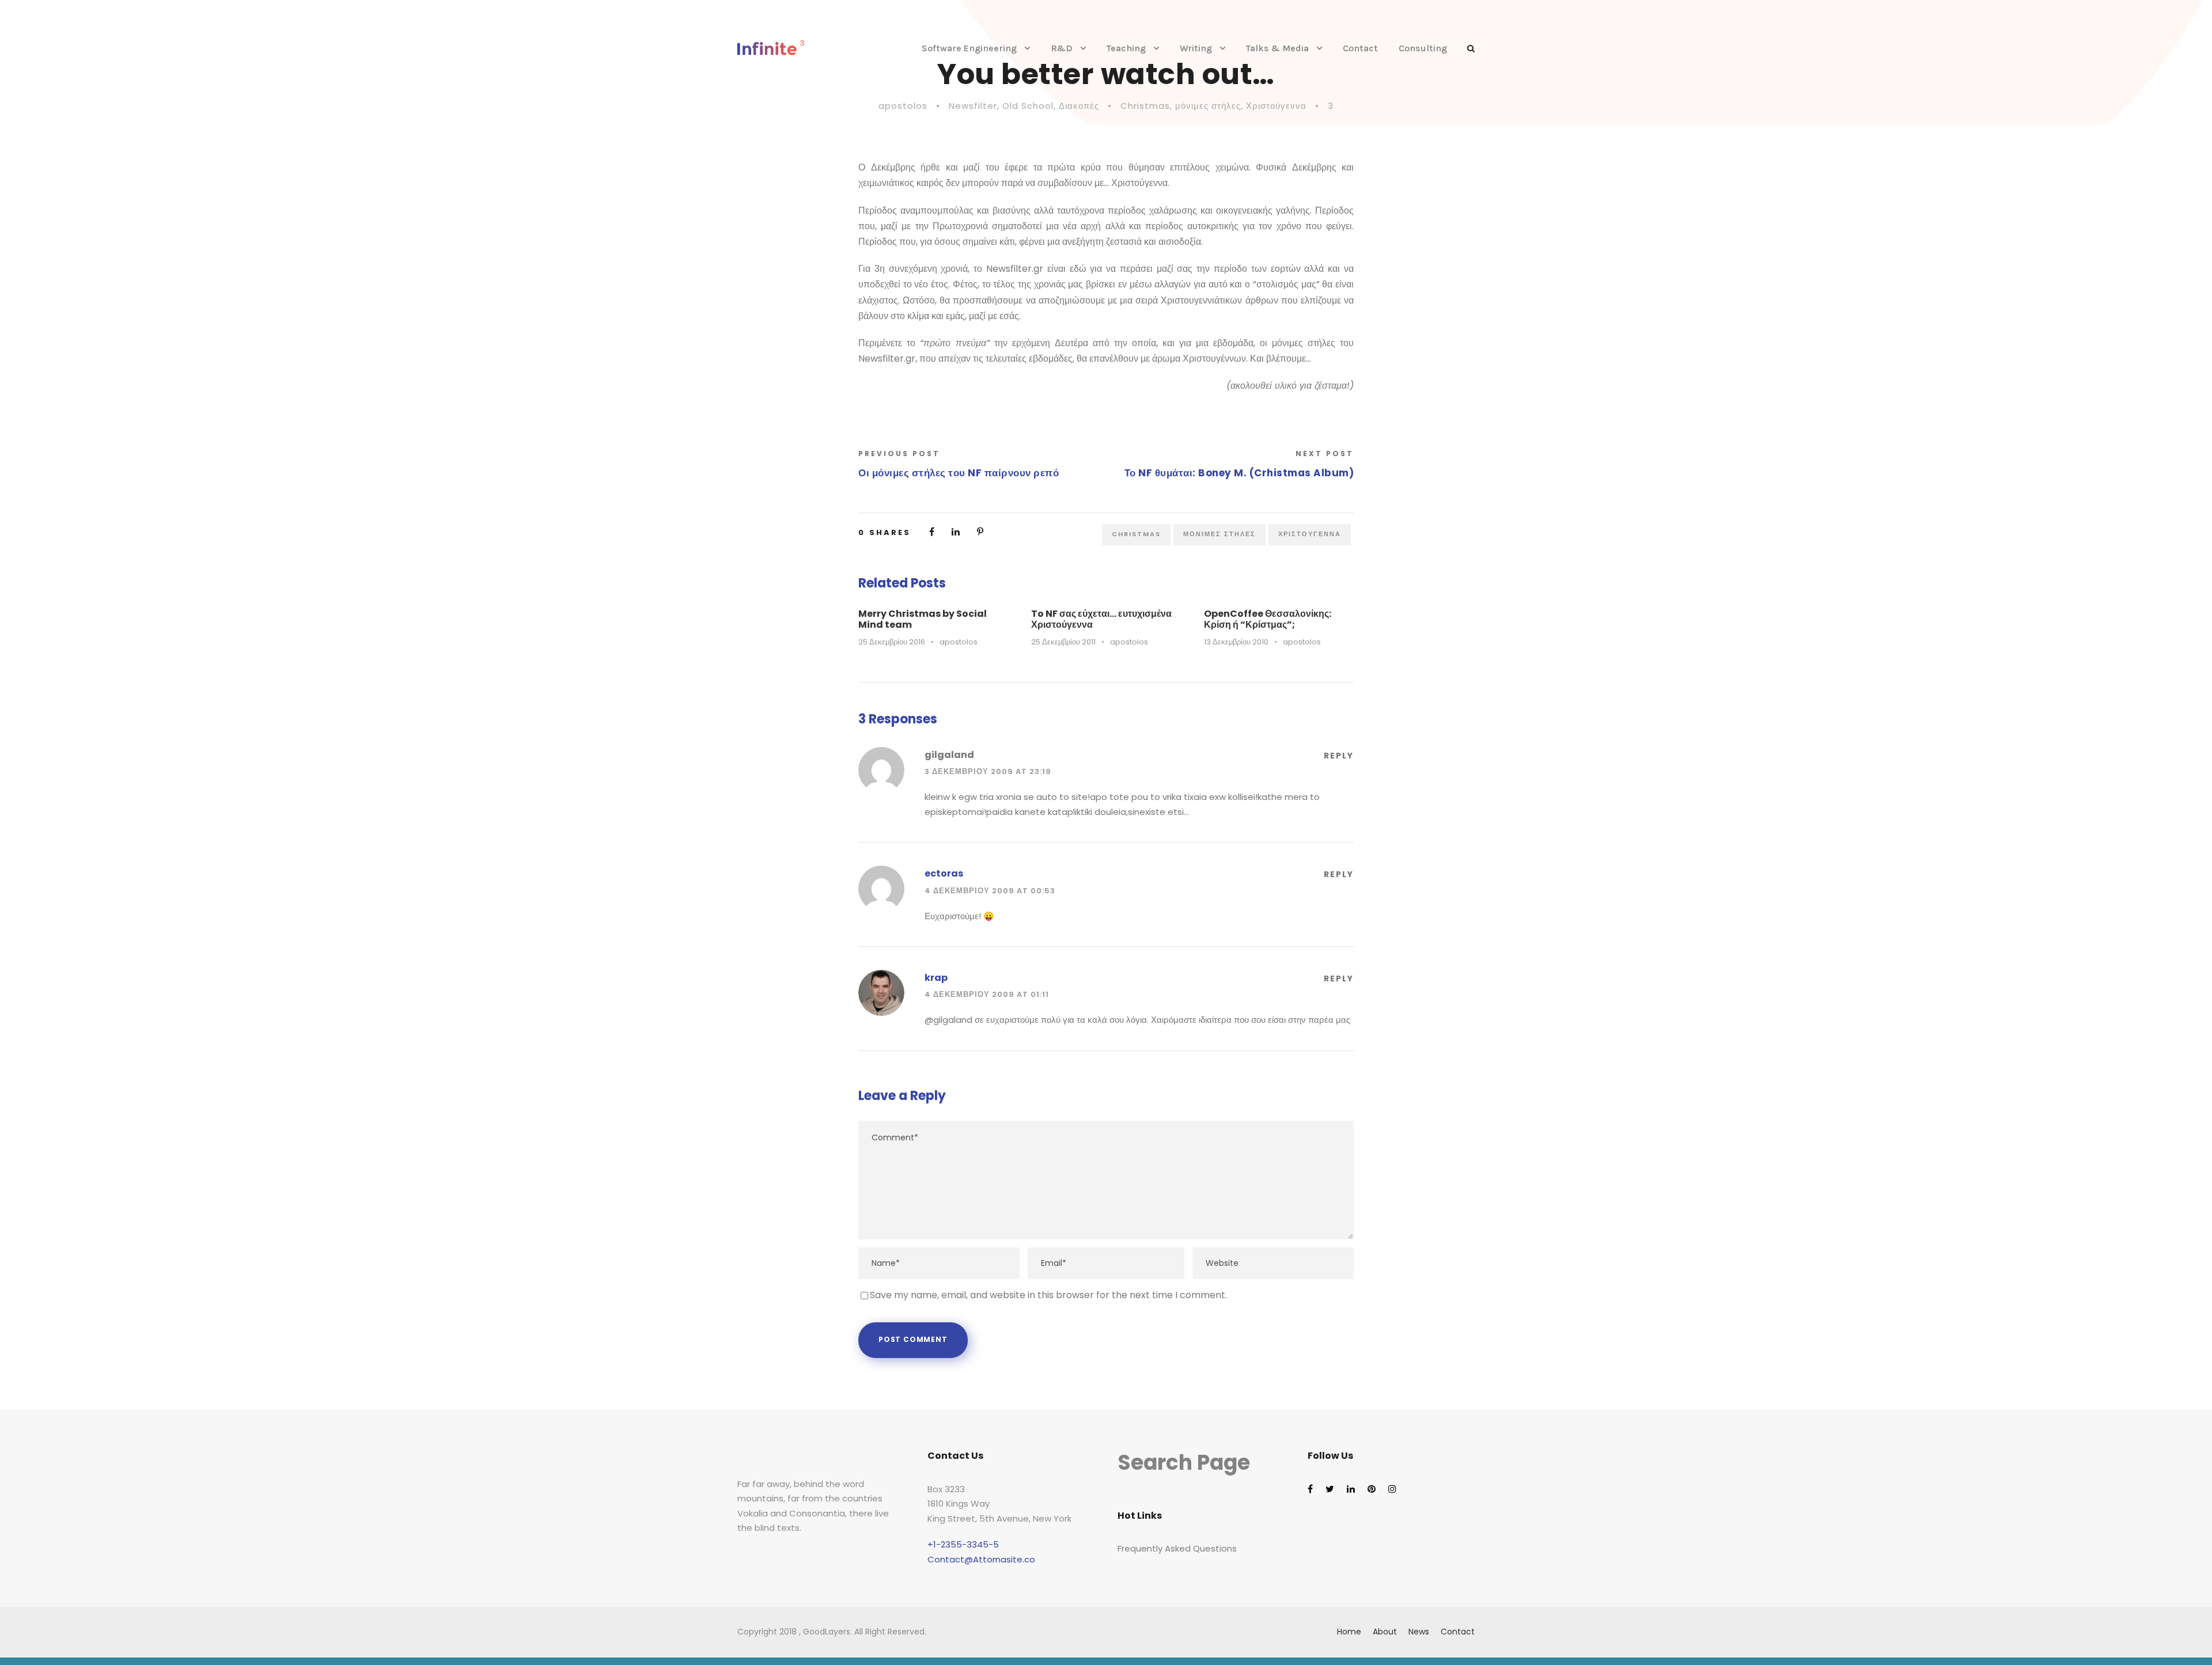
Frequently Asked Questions (1177, 1548)
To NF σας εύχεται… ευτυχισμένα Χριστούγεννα (1101, 619)
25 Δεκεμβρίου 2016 (892, 642)
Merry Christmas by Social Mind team (923, 619)
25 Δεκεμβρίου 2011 (1063, 642)
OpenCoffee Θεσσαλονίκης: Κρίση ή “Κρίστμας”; (1268, 619)
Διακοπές (1079, 106)
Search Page (1184, 1463)
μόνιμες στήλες (1208, 106)
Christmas (1145, 106)
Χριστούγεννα (1276, 106)
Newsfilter (973, 106)
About (1385, 1632)
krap (936, 978)
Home (1349, 1632)
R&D (1062, 48)
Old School (1028, 106)
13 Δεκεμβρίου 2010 (1236, 642)
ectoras (944, 873)
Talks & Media (1277, 48)
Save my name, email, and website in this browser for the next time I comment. (1048, 1295)
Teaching (1126, 48)
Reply (1339, 756)
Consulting (1423, 48)
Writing (1196, 48)
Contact (1360, 48)
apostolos (903, 106)
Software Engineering (969, 48)
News (1419, 1632)
